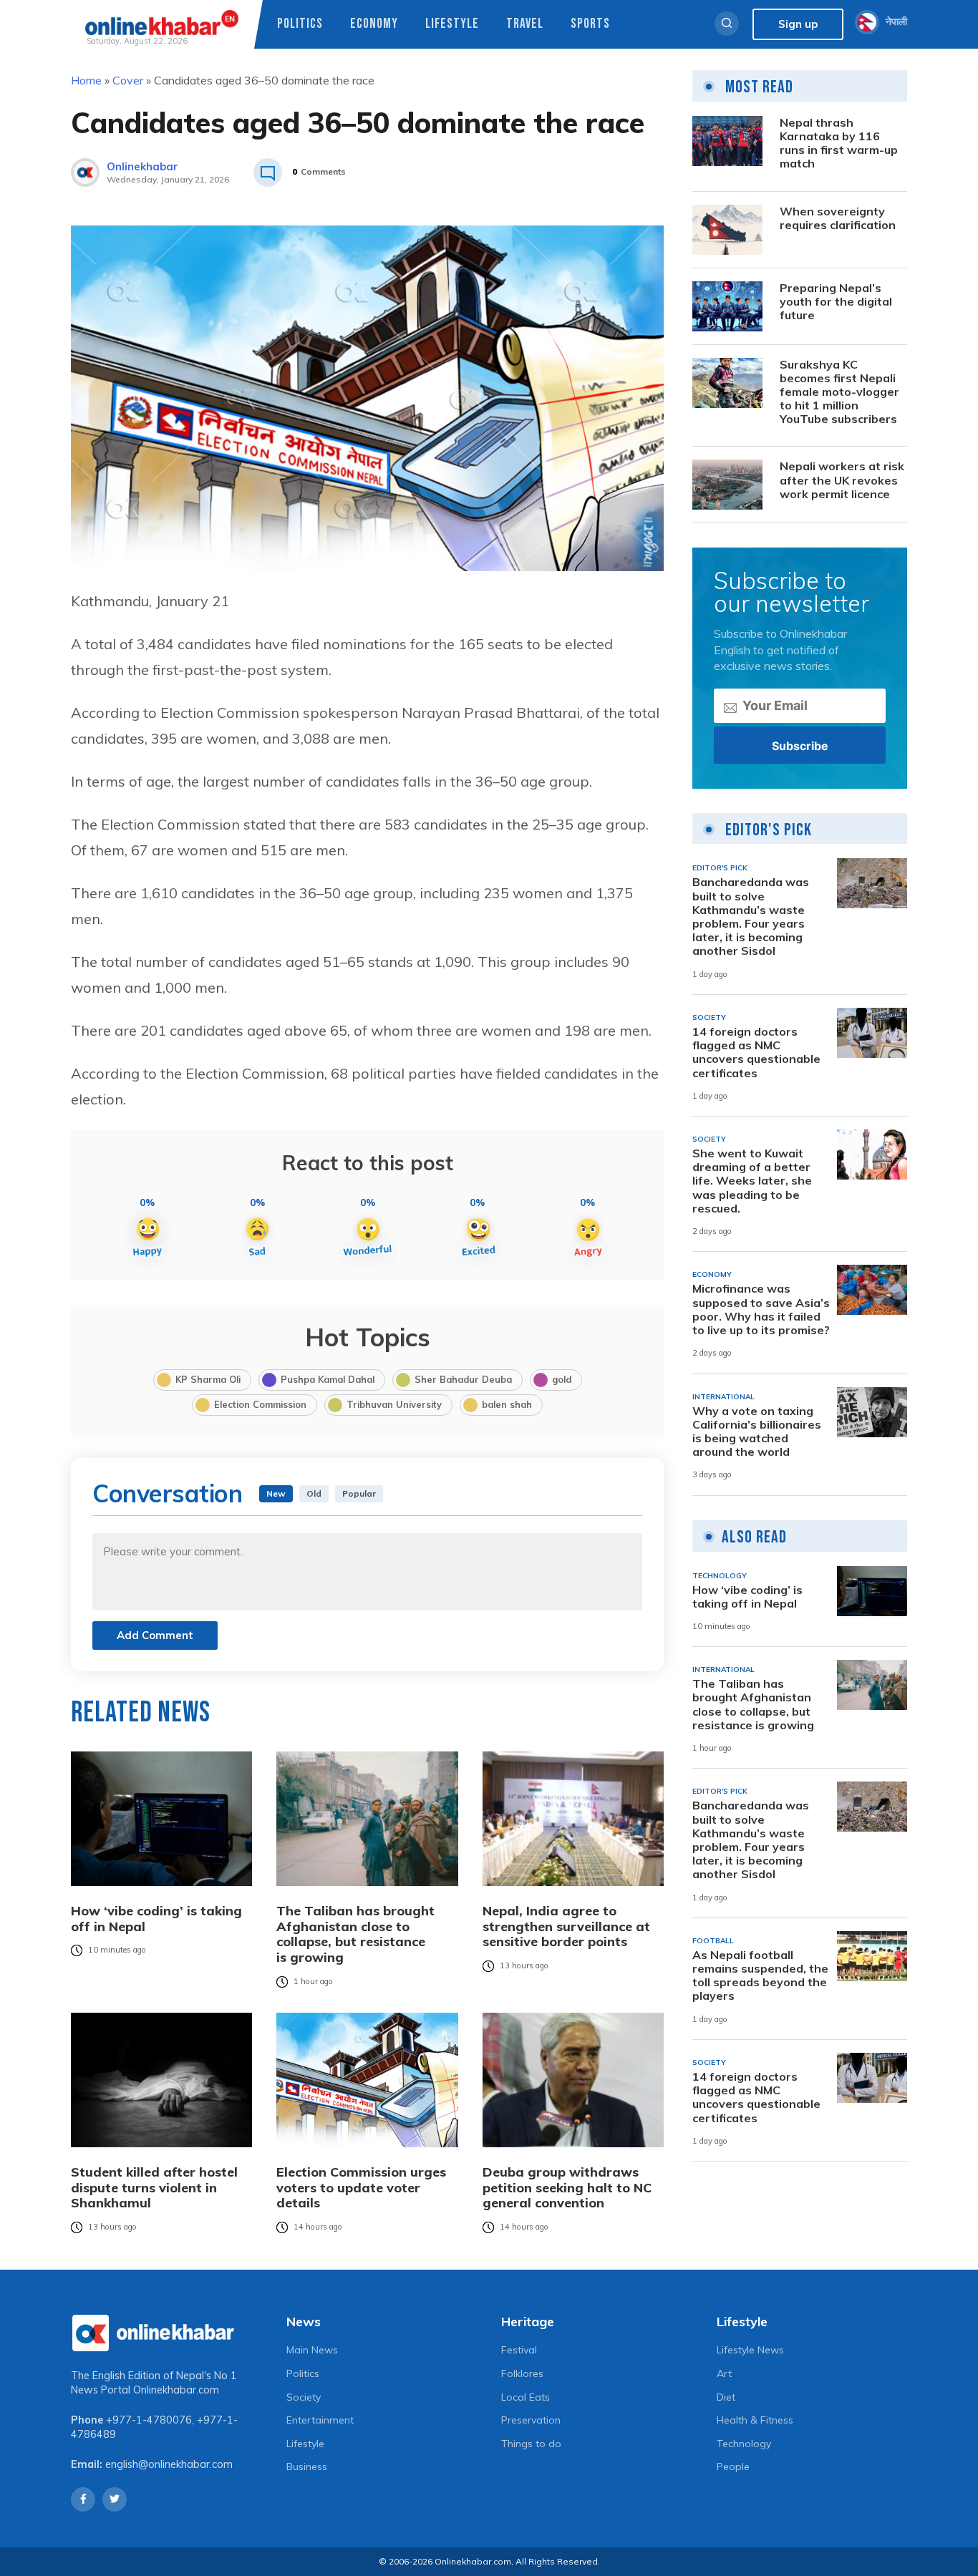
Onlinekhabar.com (176, 2390)
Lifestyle (452, 24)
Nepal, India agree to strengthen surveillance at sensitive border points (566, 1926)
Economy (374, 24)
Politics (300, 24)
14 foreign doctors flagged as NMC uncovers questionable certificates (756, 1053)
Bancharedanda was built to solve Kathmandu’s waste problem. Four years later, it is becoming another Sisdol (751, 917)
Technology (744, 2444)
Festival (519, 2350)
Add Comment (155, 1635)
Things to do (531, 2444)
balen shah (507, 1404)
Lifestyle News (750, 2350)
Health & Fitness (755, 2420)
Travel (525, 24)
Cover (128, 80)
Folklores (522, 2373)
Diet (726, 2397)
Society (304, 2397)
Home (86, 80)
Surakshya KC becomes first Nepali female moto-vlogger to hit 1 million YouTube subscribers (839, 392)
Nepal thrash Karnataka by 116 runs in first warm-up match (839, 144)
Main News (312, 2350)
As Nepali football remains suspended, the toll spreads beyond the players (760, 1976)
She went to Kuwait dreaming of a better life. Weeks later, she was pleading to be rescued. (752, 1181)
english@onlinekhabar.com (169, 2464)
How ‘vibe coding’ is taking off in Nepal (156, 1919)
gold (562, 1379)
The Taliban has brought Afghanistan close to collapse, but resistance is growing (355, 1934)
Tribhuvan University (394, 1404)
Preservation (531, 2420)
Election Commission (260, 1404)
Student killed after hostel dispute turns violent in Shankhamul (154, 2188)
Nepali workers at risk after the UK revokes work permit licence (842, 480)
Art (724, 2373)
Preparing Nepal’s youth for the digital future (836, 302)
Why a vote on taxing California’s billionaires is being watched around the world (757, 1432)
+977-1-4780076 (149, 2420)
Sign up (798, 24)
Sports (590, 24)
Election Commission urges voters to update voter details (361, 2188)
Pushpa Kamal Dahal (328, 1379)
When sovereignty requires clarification (838, 218)
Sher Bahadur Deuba (463, 1379)
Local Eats (526, 2397)
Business (307, 2466)
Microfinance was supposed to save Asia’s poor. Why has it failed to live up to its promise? (761, 1309)
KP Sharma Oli (208, 1379)
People (733, 2466)
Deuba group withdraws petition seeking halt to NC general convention (567, 2188)
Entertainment (320, 2420)
